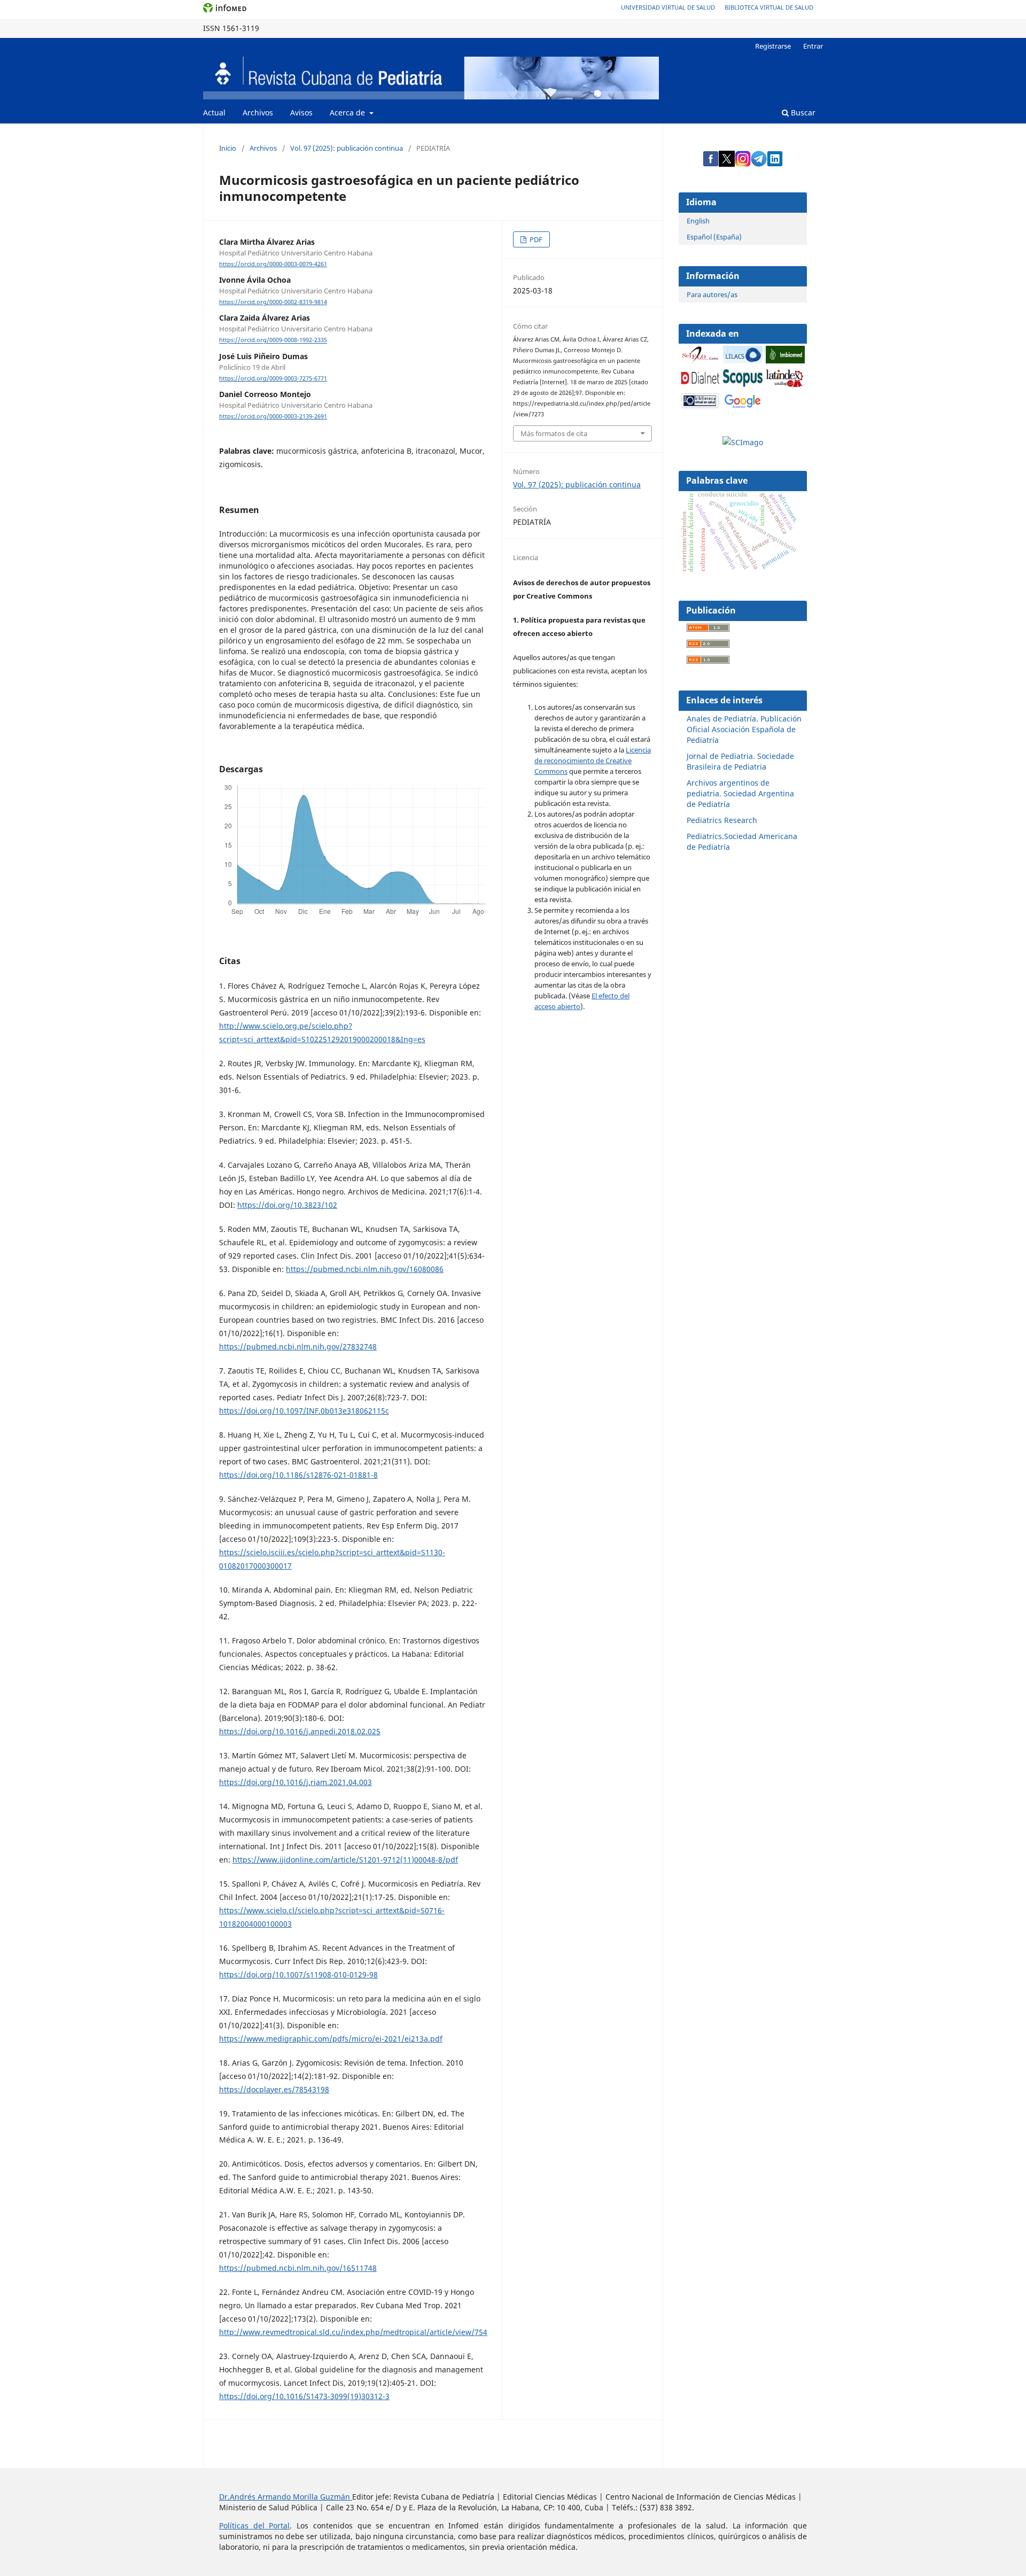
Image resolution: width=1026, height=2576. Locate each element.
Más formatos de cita (554, 433)
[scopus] (743, 384)
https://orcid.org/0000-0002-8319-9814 (273, 302)
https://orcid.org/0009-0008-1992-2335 (273, 340)
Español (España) (714, 237)
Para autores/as (712, 294)
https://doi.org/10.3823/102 (287, 1205)
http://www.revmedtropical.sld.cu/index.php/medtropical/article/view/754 (353, 2332)
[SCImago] (743, 442)
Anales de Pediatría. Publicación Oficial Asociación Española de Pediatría (744, 729)
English (698, 221)
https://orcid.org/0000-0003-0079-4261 (273, 264)
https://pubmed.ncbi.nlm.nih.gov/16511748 (298, 2268)
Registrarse (773, 46)
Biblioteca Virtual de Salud (769, 7)
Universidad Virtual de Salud (668, 7)
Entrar (813, 46)
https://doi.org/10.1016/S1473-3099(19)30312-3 (304, 2396)
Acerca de (348, 112)
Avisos (301, 112)
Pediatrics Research (722, 820)
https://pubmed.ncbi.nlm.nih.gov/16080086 (365, 1269)
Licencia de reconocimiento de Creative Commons (593, 761)
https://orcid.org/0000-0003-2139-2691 (273, 416)
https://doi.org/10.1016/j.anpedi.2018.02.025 (300, 1731)
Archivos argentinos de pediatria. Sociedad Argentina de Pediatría (740, 793)
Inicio (228, 148)
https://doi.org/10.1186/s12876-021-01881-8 (298, 1475)
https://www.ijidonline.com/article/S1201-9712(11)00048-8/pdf (345, 1860)
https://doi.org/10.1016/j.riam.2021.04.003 (296, 1782)
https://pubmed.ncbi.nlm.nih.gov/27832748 (298, 1347)
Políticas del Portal (254, 2525)
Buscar (802, 112)
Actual (214, 112)
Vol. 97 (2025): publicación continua (347, 148)
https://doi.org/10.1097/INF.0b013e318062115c (304, 1411)
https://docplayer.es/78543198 (274, 2089)
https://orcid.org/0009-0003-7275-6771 (273, 378)
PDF (535, 239)
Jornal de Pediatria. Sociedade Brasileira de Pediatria (740, 761)
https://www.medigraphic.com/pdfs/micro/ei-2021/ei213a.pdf (331, 2039)
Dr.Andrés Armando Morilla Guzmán (286, 2497)
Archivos (258, 112)
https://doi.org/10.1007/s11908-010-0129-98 (298, 1974)
